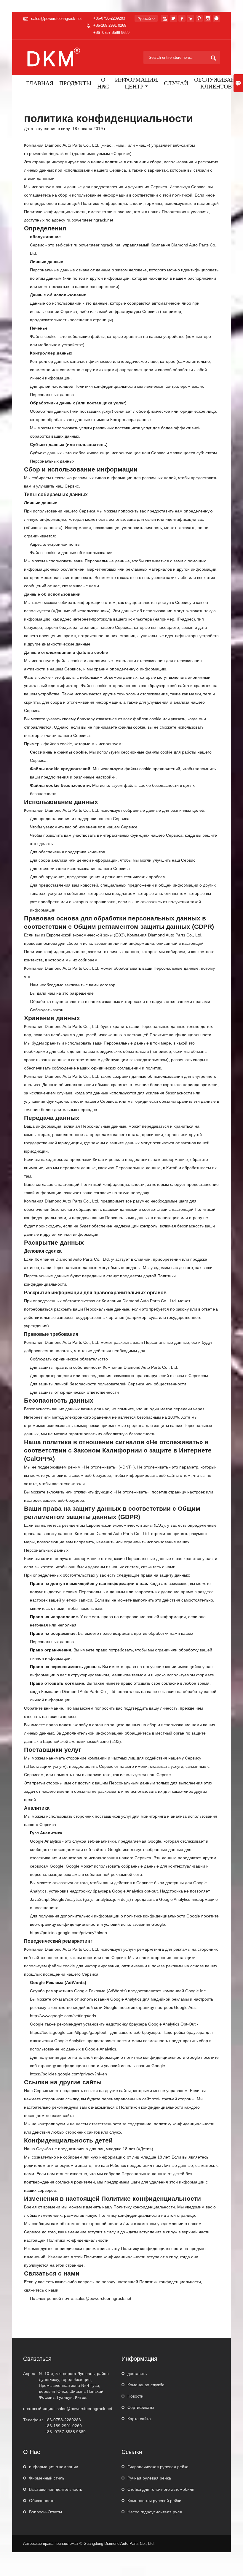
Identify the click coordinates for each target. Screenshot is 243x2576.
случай (176, 84)
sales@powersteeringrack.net (56, 19)
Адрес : (30, 2374)
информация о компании (54, 2467)
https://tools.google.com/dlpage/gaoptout (68, 2032)
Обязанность (42, 2501)
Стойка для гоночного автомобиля (161, 2489)
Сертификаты (141, 2407)
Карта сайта (139, 2419)
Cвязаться (37, 2359)
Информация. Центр (136, 84)
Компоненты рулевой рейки (154, 2501)
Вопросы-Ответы (45, 2512)
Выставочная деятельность (56, 2489)
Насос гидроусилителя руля (155, 2512)
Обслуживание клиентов (218, 84)
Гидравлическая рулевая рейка (158, 2467)
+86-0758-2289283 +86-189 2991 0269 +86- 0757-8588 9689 (111, 25)
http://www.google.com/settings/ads (63, 2016)
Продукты (75, 84)
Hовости (135, 2396)
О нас (103, 84)
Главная (40, 84)
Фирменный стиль (47, 2478)
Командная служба (146, 2385)
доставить (137, 2374)
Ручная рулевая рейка (149, 2478)
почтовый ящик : (39, 2409)
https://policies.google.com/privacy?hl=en (68, 1933)
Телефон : (33, 2420)
